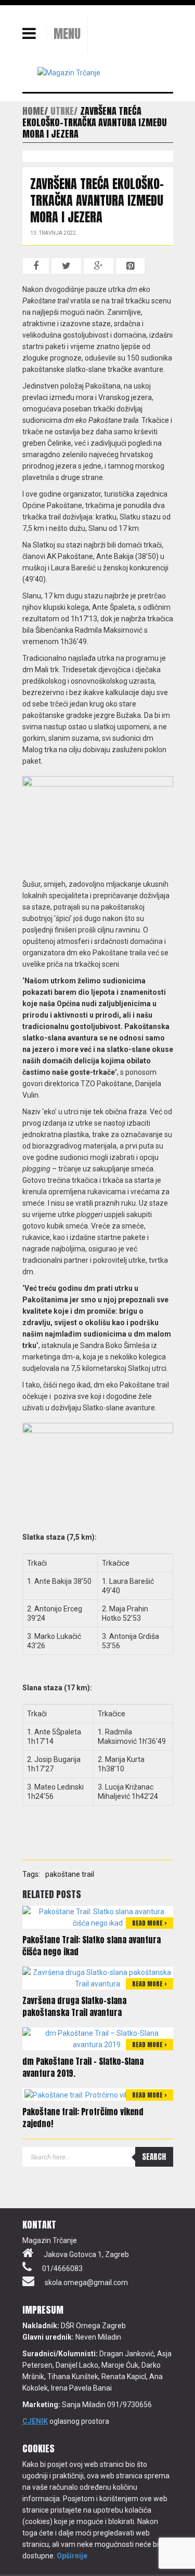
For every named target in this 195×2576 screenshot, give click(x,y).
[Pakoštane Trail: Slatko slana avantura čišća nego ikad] (98, 1917)
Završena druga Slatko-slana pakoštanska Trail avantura (74, 2006)
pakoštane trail (70, 1874)
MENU (67, 34)
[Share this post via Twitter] (66, 266)
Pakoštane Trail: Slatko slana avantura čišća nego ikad (92, 1946)
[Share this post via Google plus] (99, 266)
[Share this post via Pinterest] (130, 266)
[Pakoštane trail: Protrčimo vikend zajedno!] (97, 2094)
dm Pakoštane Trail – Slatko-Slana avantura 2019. (83, 2067)
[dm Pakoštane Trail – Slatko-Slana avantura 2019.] (98, 2038)
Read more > (149, 1923)
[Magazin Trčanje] (69, 72)
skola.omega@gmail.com (86, 2283)
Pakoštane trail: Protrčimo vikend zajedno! (83, 2118)
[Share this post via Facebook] (36, 266)
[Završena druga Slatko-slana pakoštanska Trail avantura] (98, 1978)
